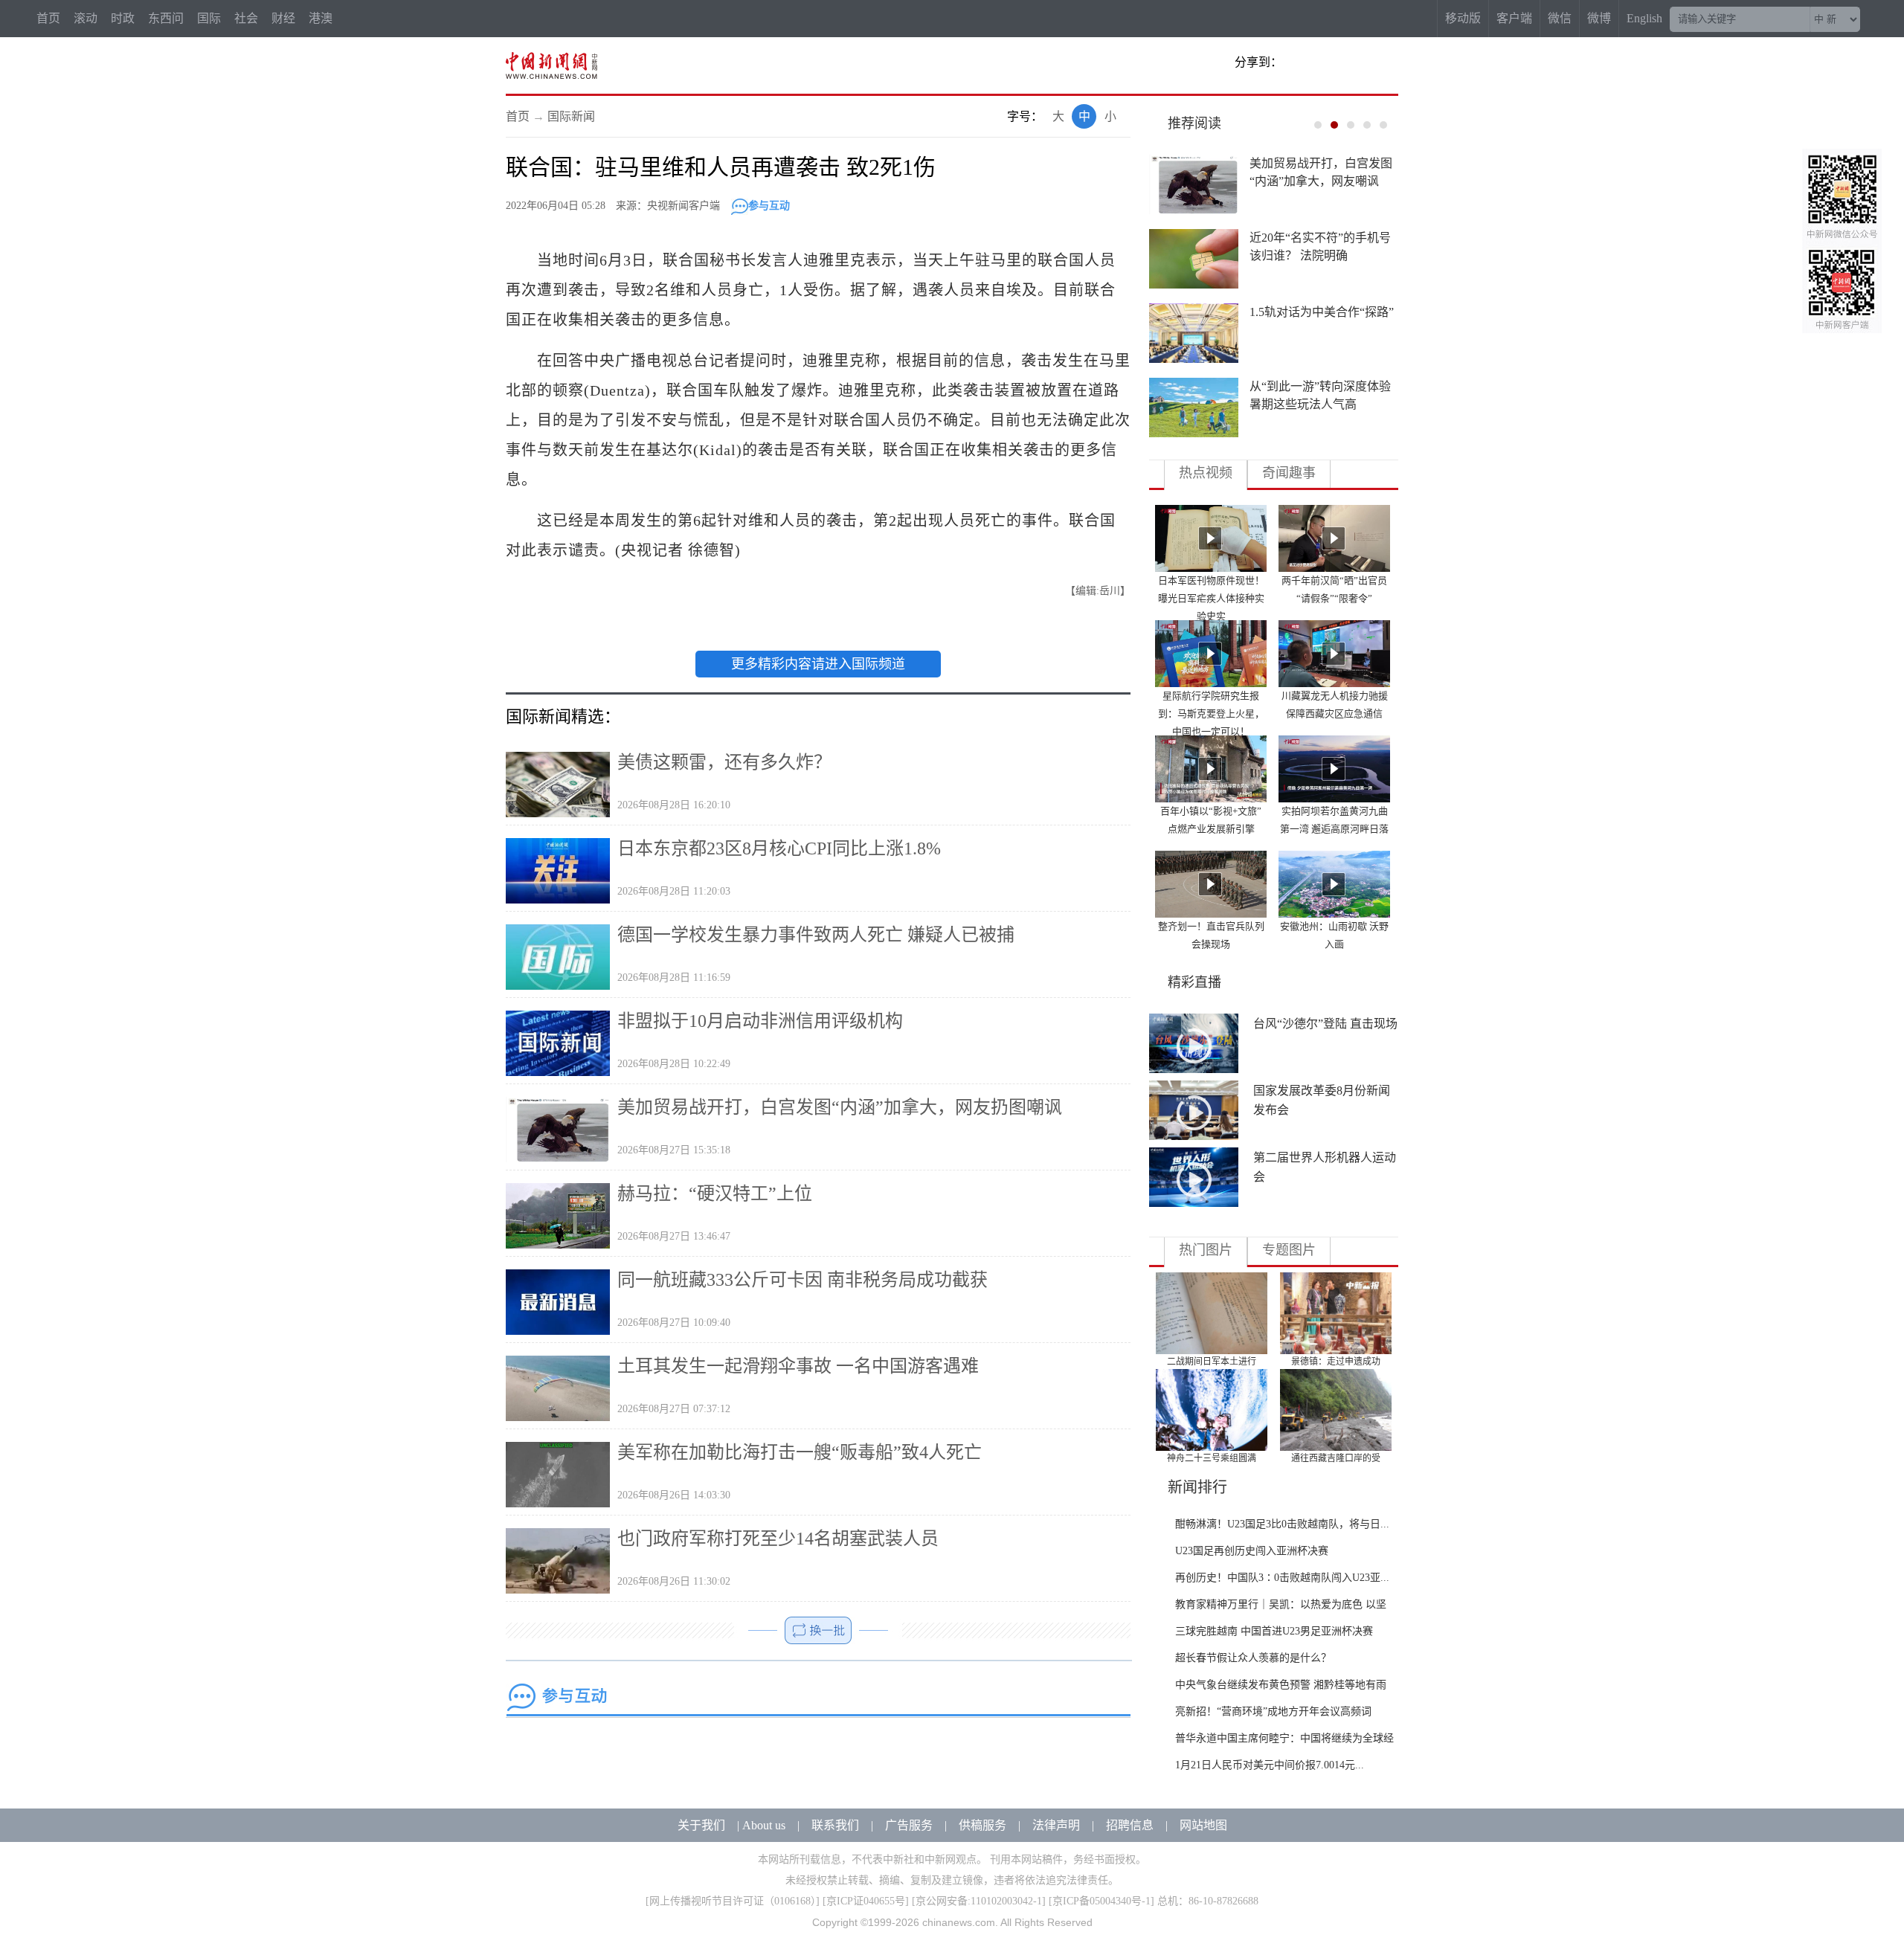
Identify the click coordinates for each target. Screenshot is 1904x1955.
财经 (283, 18)
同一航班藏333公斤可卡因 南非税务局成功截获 (803, 1280)
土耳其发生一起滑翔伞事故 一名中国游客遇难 (798, 1366)
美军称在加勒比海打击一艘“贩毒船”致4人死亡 (800, 1452)
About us (764, 1825)
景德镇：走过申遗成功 (1336, 1362)
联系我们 (835, 1825)
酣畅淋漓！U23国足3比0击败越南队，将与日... (1282, 1524)
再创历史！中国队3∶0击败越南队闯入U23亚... (1282, 1578)
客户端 (1514, 18)
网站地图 (1203, 1825)
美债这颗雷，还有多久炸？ (724, 762)
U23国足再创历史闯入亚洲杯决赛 (1252, 1551)
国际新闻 (571, 116)
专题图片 (1289, 1250)
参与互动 (769, 206)
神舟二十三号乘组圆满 (1212, 1458)
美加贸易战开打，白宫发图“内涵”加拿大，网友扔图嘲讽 (840, 1107)
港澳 (321, 18)
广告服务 (909, 1825)
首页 (48, 18)
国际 (209, 18)
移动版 (1463, 18)
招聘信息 (1130, 1825)
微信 (1560, 18)
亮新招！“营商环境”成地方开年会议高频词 (1273, 1711)
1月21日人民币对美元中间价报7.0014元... (1270, 1765)
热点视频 (1206, 473)
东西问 (166, 18)
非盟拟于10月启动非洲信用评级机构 (760, 1021)
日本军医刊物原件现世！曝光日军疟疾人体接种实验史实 (1211, 598)
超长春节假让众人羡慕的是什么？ (1253, 1658)
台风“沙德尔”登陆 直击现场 (1325, 1024)
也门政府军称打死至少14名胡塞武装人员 (778, 1539)
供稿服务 (982, 1825)
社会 (246, 18)
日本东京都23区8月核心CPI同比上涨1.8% (779, 848)
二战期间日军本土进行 (1212, 1362)
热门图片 (1206, 1250)
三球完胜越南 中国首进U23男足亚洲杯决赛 (1274, 1631)
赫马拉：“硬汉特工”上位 (715, 1194)
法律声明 (1056, 1825)
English (1644, 18)
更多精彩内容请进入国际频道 (818, 664)
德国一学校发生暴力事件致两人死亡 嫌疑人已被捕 (816, 935)
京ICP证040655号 (866, 1901)
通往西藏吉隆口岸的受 (1336, 1458)
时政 (123, 18)
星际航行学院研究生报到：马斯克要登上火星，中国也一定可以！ (1211, 714)
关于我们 (701, 1825)
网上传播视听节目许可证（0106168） (733, 1901)
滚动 (86, 18)
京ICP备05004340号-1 (1101, 1901)
